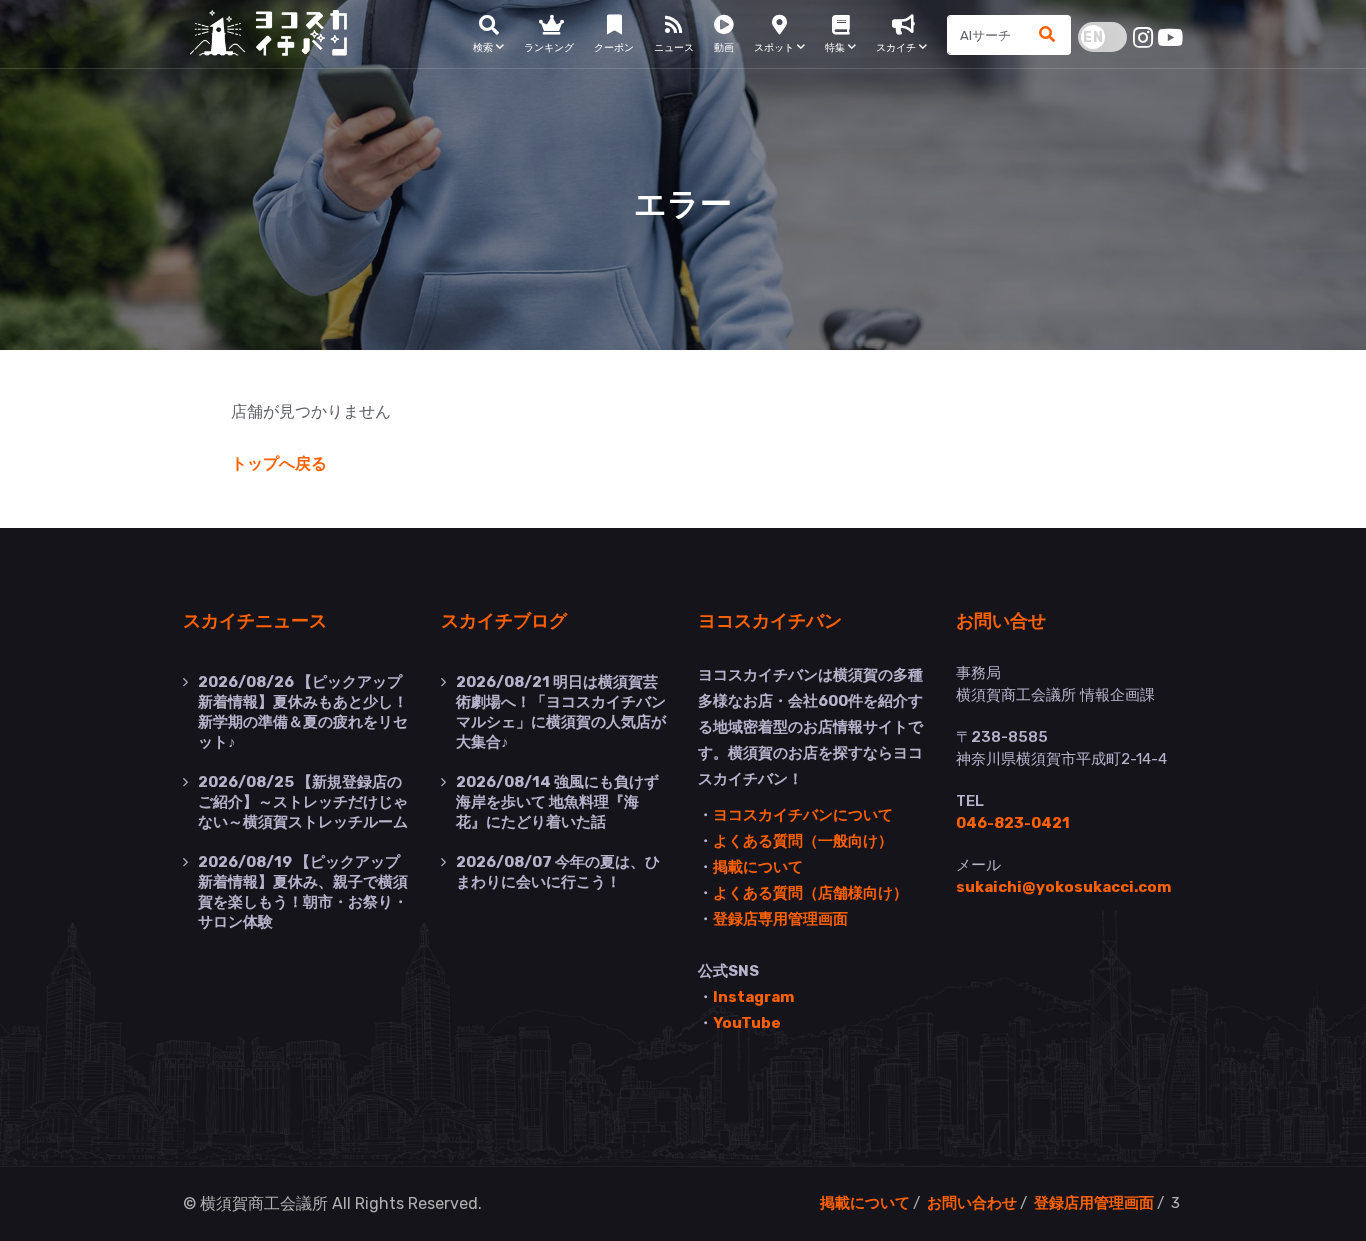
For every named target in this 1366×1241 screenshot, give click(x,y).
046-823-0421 (1013, 823)
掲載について (758, 867)
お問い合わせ (972, 1203)
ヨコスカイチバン (770, 620)
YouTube (747, 1023)
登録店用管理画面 (1094, 1203)
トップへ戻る (279, 463)
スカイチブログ (504, 620)
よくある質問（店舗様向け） (810, 893)
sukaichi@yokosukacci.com (1063, 887)
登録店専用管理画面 (780, 919)
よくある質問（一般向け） (803, 841)
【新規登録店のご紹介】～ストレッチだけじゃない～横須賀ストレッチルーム (303, 802)
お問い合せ (1001, 620)
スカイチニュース (255, 620)
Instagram (753, 997)
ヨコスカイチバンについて (803, 815)
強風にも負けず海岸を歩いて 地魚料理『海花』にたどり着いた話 (557, 802)
